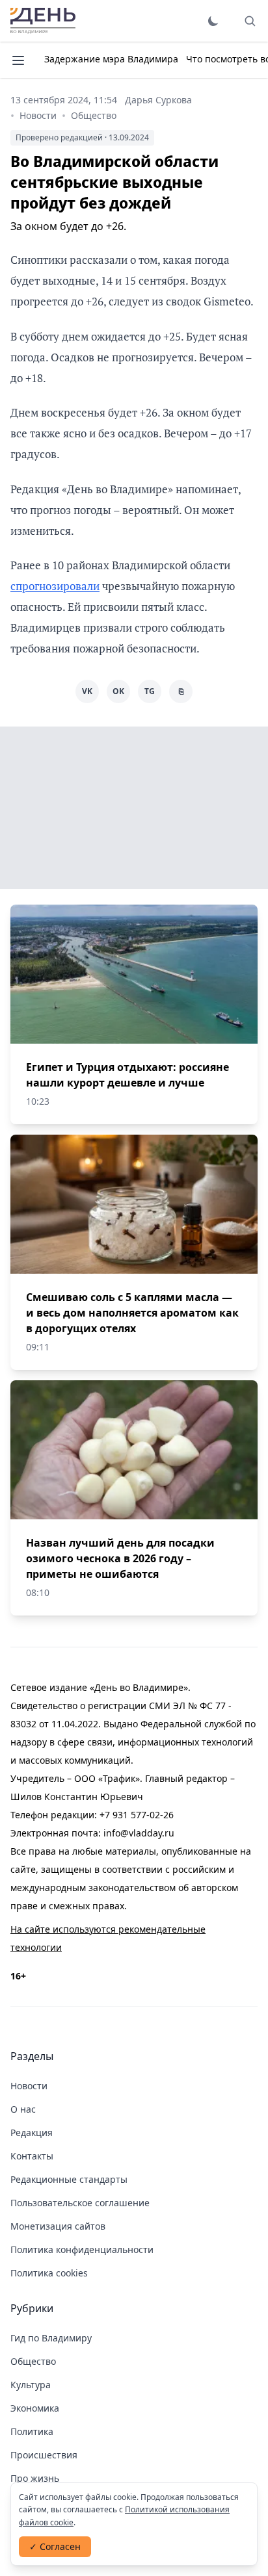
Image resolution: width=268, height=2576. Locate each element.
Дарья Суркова (158, 100)
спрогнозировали (55, 586)
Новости (38, 115)
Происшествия (44, 2455)
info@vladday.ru (139, 1833)
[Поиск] (250, 21)
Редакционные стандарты (69, 2179)
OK (118, 691)
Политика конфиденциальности (82, 2249)
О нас (23, 2109)
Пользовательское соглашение (80, 2203)
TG (150, 691)
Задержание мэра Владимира (111, 59)
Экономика (35, 2408)
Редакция (32, 2132)
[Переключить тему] (213, 21)
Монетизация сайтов (58, 2226)
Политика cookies (49, 2273)
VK (87, 691)
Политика (32, 2431)
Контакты (32, 2156)
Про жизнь (35, 2478)
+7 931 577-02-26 (137, 1815)
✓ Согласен (55, 2546)
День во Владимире (43, 21)
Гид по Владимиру (51, 2338)
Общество (94, 115)
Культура (31, 2385)
